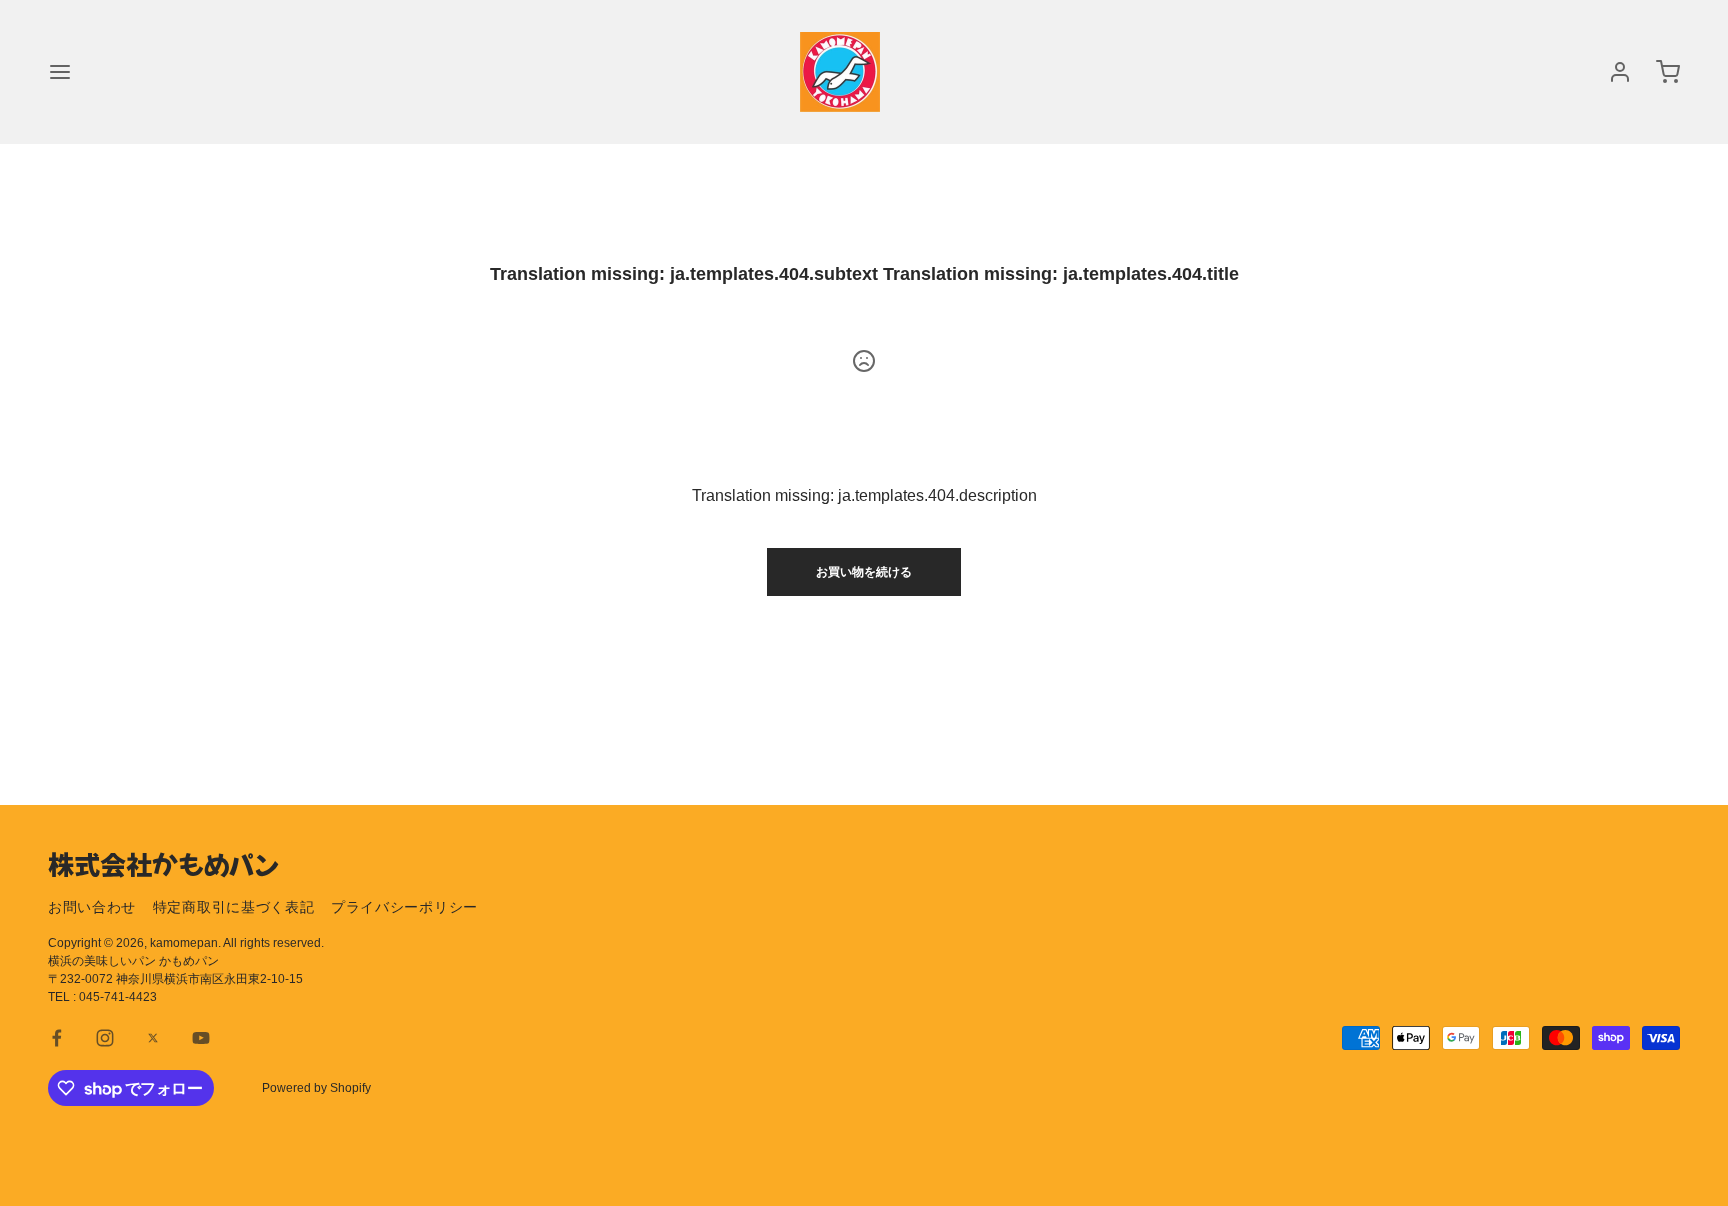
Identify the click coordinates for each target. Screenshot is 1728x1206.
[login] (1620, 72)
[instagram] (105, 1038)
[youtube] (201, 1038)
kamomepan (184, 943)
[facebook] (57, 1038)
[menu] (60, 72)
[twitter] (153, 1038)
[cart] (1668, 72)
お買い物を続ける (864, 572)
